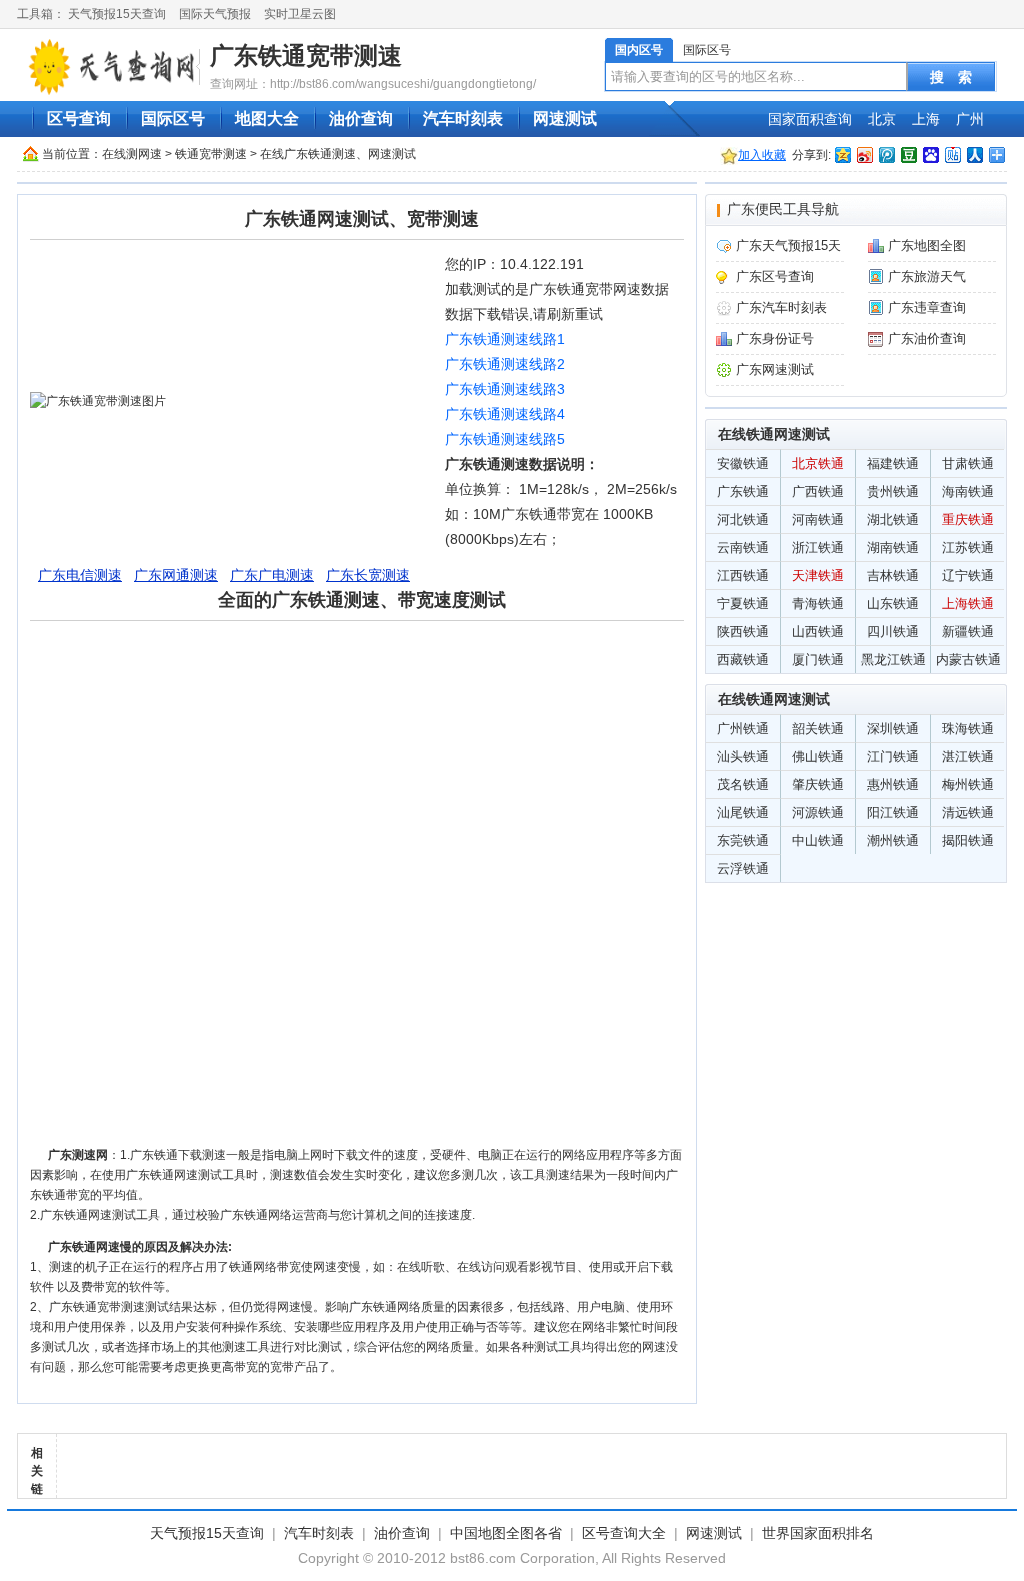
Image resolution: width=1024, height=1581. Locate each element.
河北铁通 (743, 519)
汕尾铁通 (743, 812)
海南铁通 (968, 491)
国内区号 (639, 50)
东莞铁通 (743, 840)
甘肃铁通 (968, 463)
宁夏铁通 (743, 603)
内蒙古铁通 (968, 659)
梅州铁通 (968, 784)
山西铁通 (818, 631)
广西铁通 (818, 491)
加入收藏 (762, 155)
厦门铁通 (818, 659)
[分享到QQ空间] (842, 154)
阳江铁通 (893, 812)
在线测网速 (132, 154)
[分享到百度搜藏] (930, 154)
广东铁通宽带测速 (306, 55)
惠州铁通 (893, 784)
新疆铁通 (968, 631)
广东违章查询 (927, 307)
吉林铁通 (893, 575)
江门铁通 (893, 756)
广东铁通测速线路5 (505, 439)
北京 (882, 119)
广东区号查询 (775, 276)
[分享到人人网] (974, 154)
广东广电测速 (272, 575)
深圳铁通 (893, 728)
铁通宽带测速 (211, 154)
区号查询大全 (624, 1533)
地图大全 (267, 118)
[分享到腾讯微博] (886, 154)
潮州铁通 (893, 840)
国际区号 (707, 50)
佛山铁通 (818, 756)
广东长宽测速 (368, 575)
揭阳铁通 (968, 840)
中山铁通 (818, 840)
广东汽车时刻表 (781, 307)
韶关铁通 (818, 728)
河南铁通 (818, 519)
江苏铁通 (968, 547)
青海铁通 (818, 603)
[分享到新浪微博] (864, 154)
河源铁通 (818, 812)
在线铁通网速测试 (774, 434)
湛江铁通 (968, 756)
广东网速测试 (775, 369)
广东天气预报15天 (788, 245)
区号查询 (79, 118)
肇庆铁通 (818, 784)
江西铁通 (743, 575)
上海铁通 (968, 603)
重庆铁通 (968, 519)
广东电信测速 (80, 575)
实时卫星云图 (300, 14)
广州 (970, 119)
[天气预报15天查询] (111, 66)
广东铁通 (743, 491)
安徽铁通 (743, 463)
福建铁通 (893, 463)
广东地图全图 (927, 245)
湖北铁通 (893, 519)
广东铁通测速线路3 (505, 389)
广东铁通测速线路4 (505, 414)
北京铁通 (818, 463)
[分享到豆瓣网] (908, 154)
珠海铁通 (968, 728)
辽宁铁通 (968, 575)
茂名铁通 (743, 784)
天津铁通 (818, 575)
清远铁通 (968, 812)
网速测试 (565, 118)
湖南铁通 (893, 547)
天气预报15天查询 (117, 14)
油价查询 (361, 118)
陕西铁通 (743, 631)
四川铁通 (893, 631)
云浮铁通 (743, 868)
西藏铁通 (743, 659)
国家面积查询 (810, 119)
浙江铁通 (818, 547)
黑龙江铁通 (893, 659)
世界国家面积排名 (818, 1533)
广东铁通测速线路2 (505, 364)
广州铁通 (743, 728)
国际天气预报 (215, 14)
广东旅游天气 (927, 276)
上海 (926, 119)
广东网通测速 (176, 575)
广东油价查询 (927, 338)
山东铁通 (893, 603)
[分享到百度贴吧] (952, 154)
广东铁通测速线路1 (505, 339)
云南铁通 (743, 547)
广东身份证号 (775, 338)
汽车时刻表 (463, 118)
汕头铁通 (743, 756)
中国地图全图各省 (506, 1533)
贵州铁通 (893, 491)
